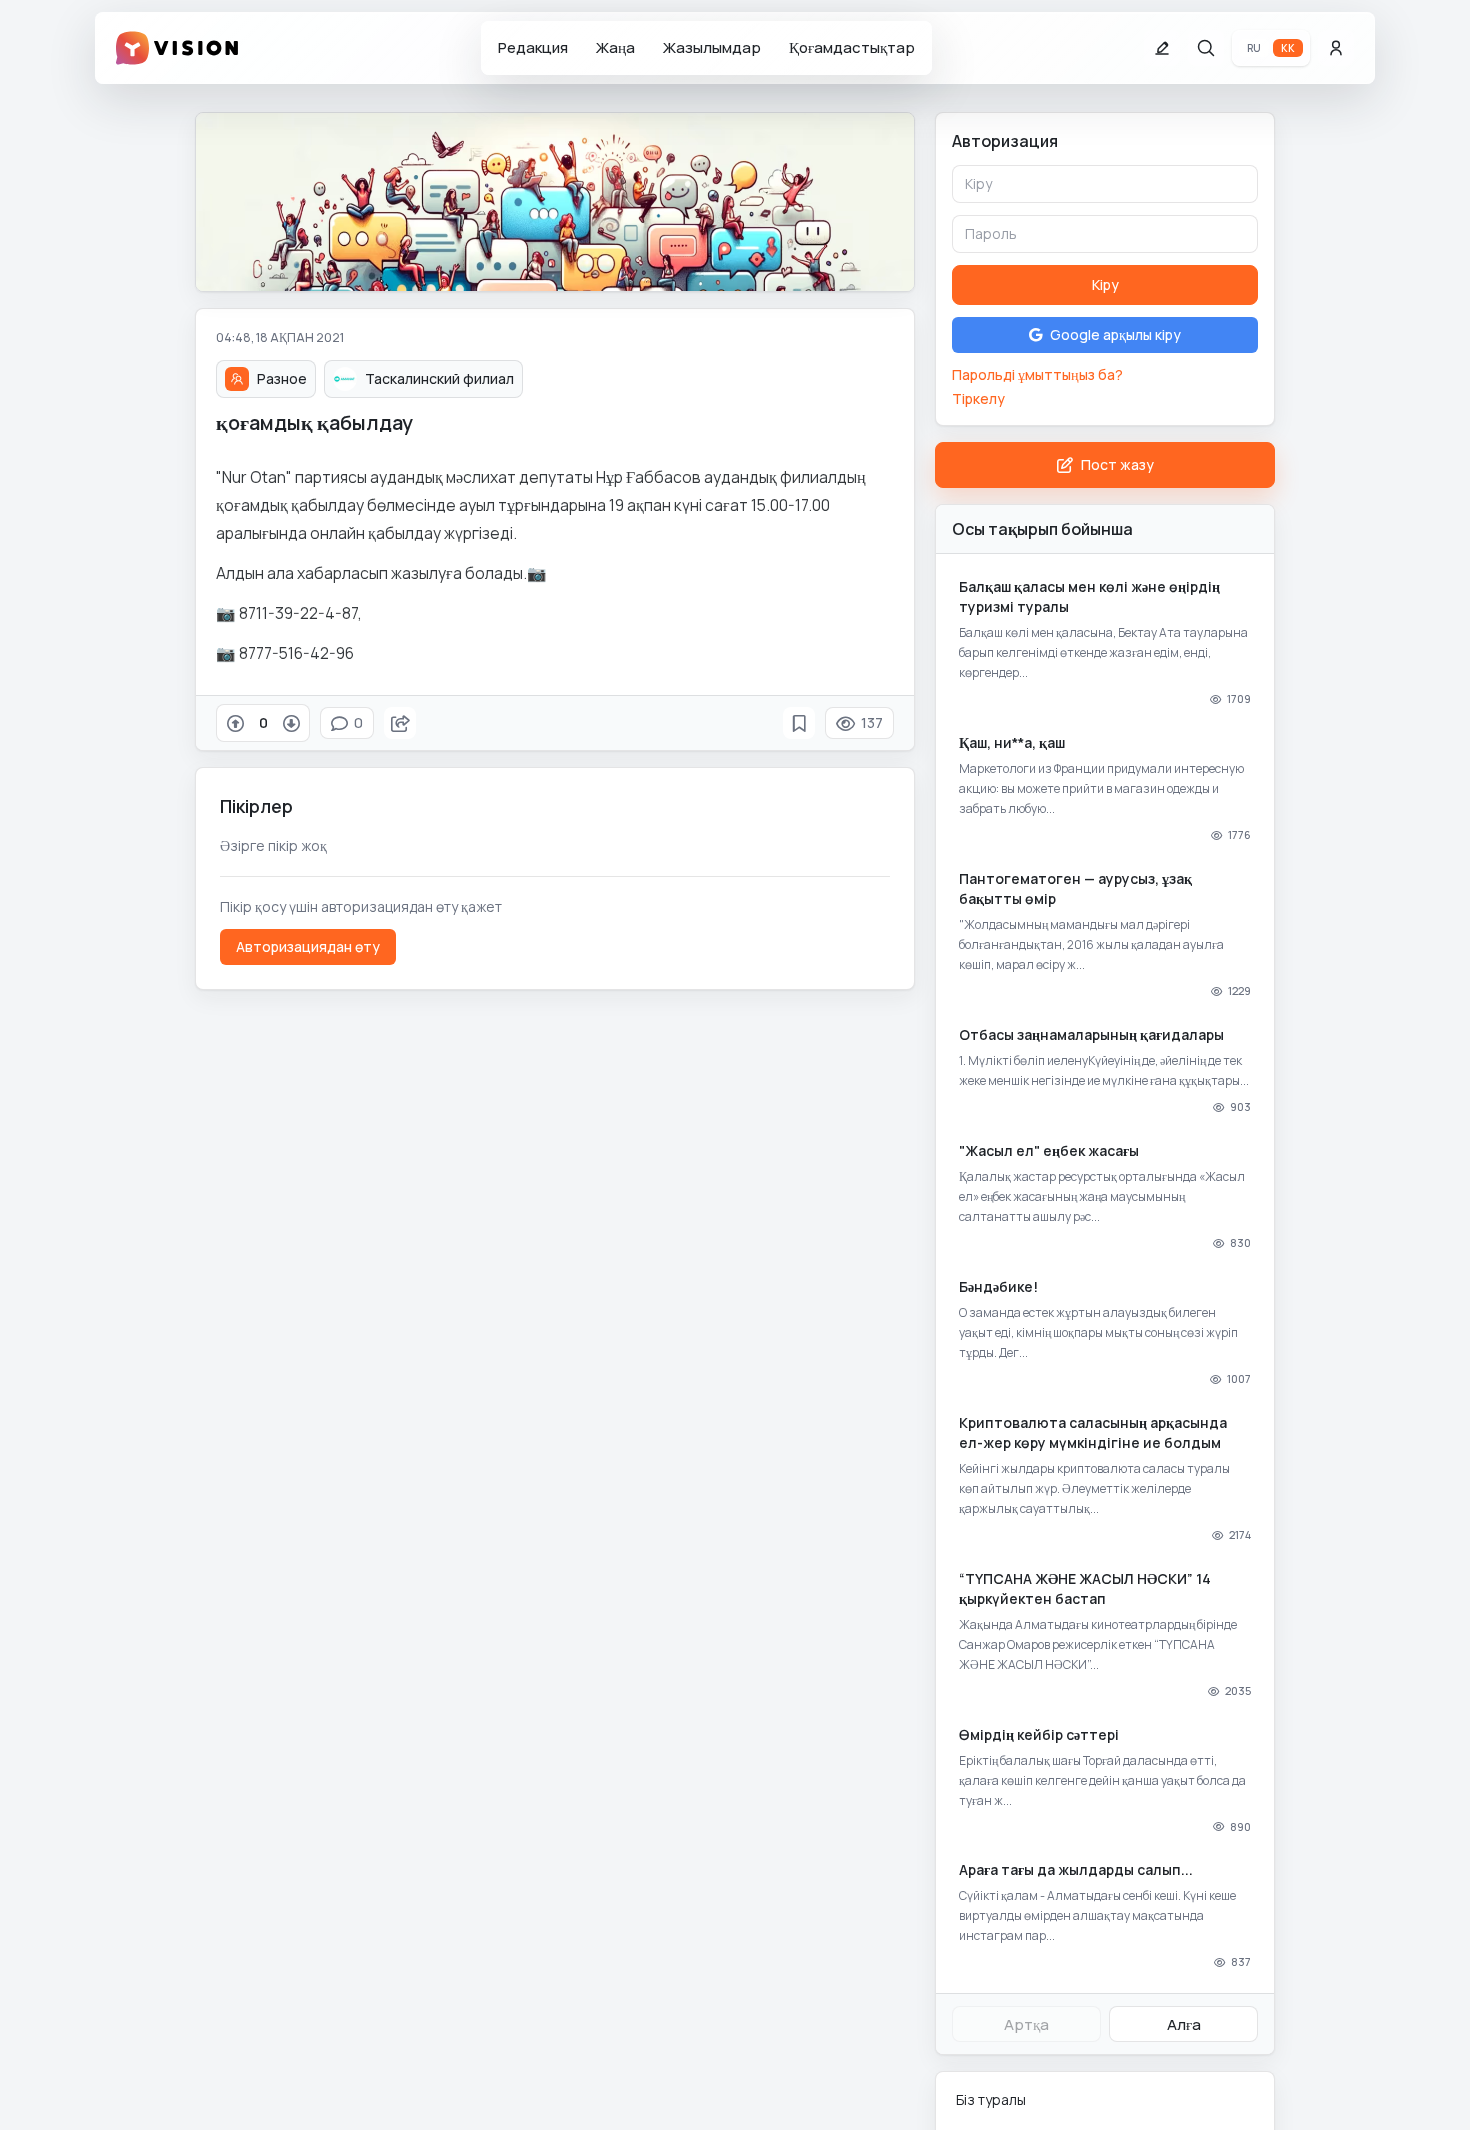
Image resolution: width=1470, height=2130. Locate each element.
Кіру (1105, 284)
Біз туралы (991, 2099)
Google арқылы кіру (1115, 334)
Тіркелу (978, 398)
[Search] (1206, 48)
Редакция (533, 47)
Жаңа (615, 47)
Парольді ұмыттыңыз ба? (1037, 374)
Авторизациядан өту (308, 946)
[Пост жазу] (1162, 48)
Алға (1184, 2024)
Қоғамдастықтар (852, 47)
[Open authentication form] (1336, 48)
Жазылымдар (712, 47)
